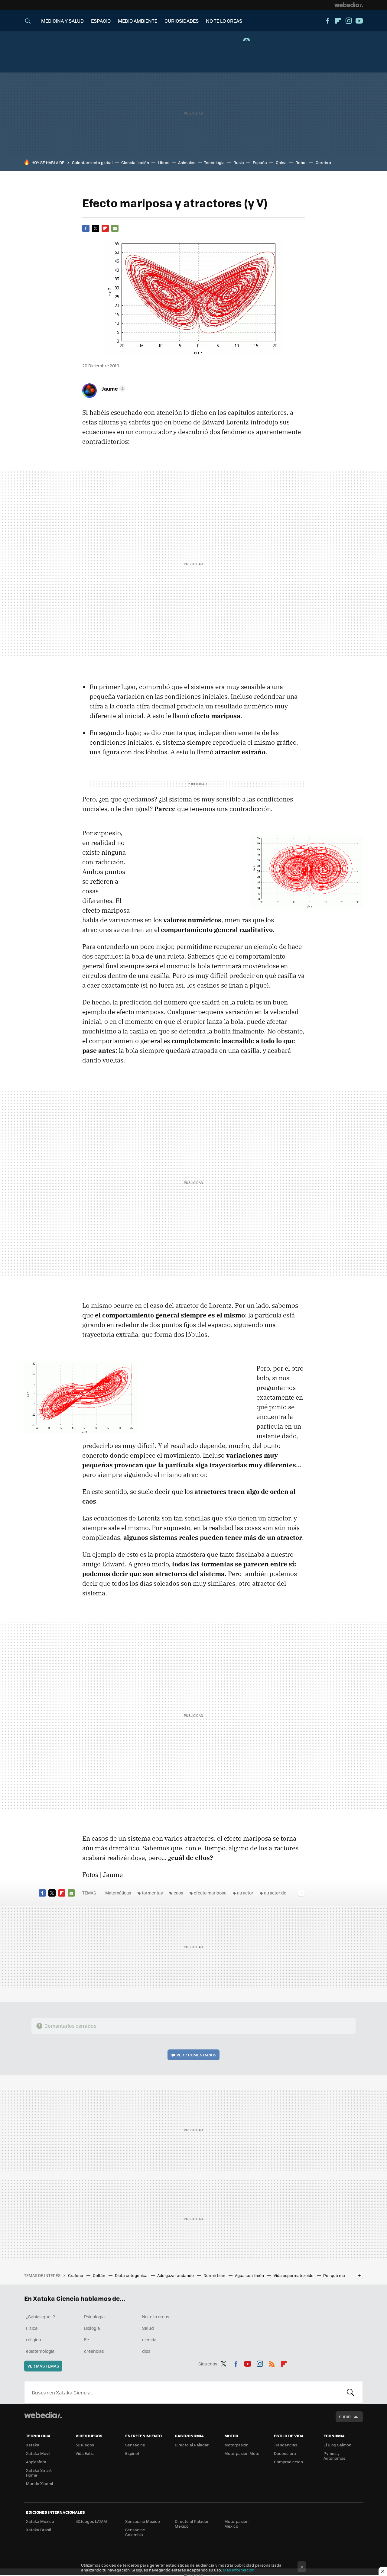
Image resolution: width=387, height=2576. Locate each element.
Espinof (132, 2453)
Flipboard (338, 21)
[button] (113, 388)
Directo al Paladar (192, 2445)
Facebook (327, 21)
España (260, 162)
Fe (86, 2339)
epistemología (40, 2351)
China (281, 162)
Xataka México (40, 2521)
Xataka (33, 2445)
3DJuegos (85, 2445)
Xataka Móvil (38, 2453)
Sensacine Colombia (135, 2532)
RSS (272, 2363)
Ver (196, 2055)
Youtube (359, 21)
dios (146, 2351)
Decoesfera (285, 2453)
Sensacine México (143, 2521)
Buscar (350, 2392)
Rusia (239, 162)
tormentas (152, 1893)
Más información (239, 2570)
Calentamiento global (92, 162)
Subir (345, 2417)
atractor (245, 1893)
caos (178, 1893)
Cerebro (323, 162)
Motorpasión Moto (242, 2453)
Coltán (99, 2275)
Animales (187, 162)
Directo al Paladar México (192, 2524)
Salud (148, 2328)
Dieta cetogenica (132, 2275)
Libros (164, 162)
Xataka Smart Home (39, 2473)
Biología (92, 2328)
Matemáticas (118, 1893)
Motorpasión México (236, 2524)
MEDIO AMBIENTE (138, 21)
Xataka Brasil (38, 2530)
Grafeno (76, 2275)
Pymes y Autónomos (334, 2456)
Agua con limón (250, 2275)
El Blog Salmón (337, 2445)
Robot (301, 162)
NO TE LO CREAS (224, 21)
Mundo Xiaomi (39, 2483)
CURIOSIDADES (182, 21)
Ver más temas (43, 2366)
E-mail (115, 228)
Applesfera (36, 2462)
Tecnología (214, 162)
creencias (94, 2351)
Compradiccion (288, 2462)
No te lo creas (156, 2316)
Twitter (96, 228)
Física (32, 2328)
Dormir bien (215, 2275)
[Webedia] (349, 5)
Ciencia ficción (135, 162)
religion (34, 2339)
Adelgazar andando (176, 2275)
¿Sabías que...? (41, 2316)
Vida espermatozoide (294, 2275)
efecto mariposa (210, 1893)
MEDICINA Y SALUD (62, 21)
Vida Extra (85, 2453)
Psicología (94, 2316)
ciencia (149, 2339)
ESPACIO (101, 21)
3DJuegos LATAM (91, 2521)
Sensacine (135, 2445)
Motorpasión (236, 2445)
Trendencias (286, 2445)
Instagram (349, 21)
